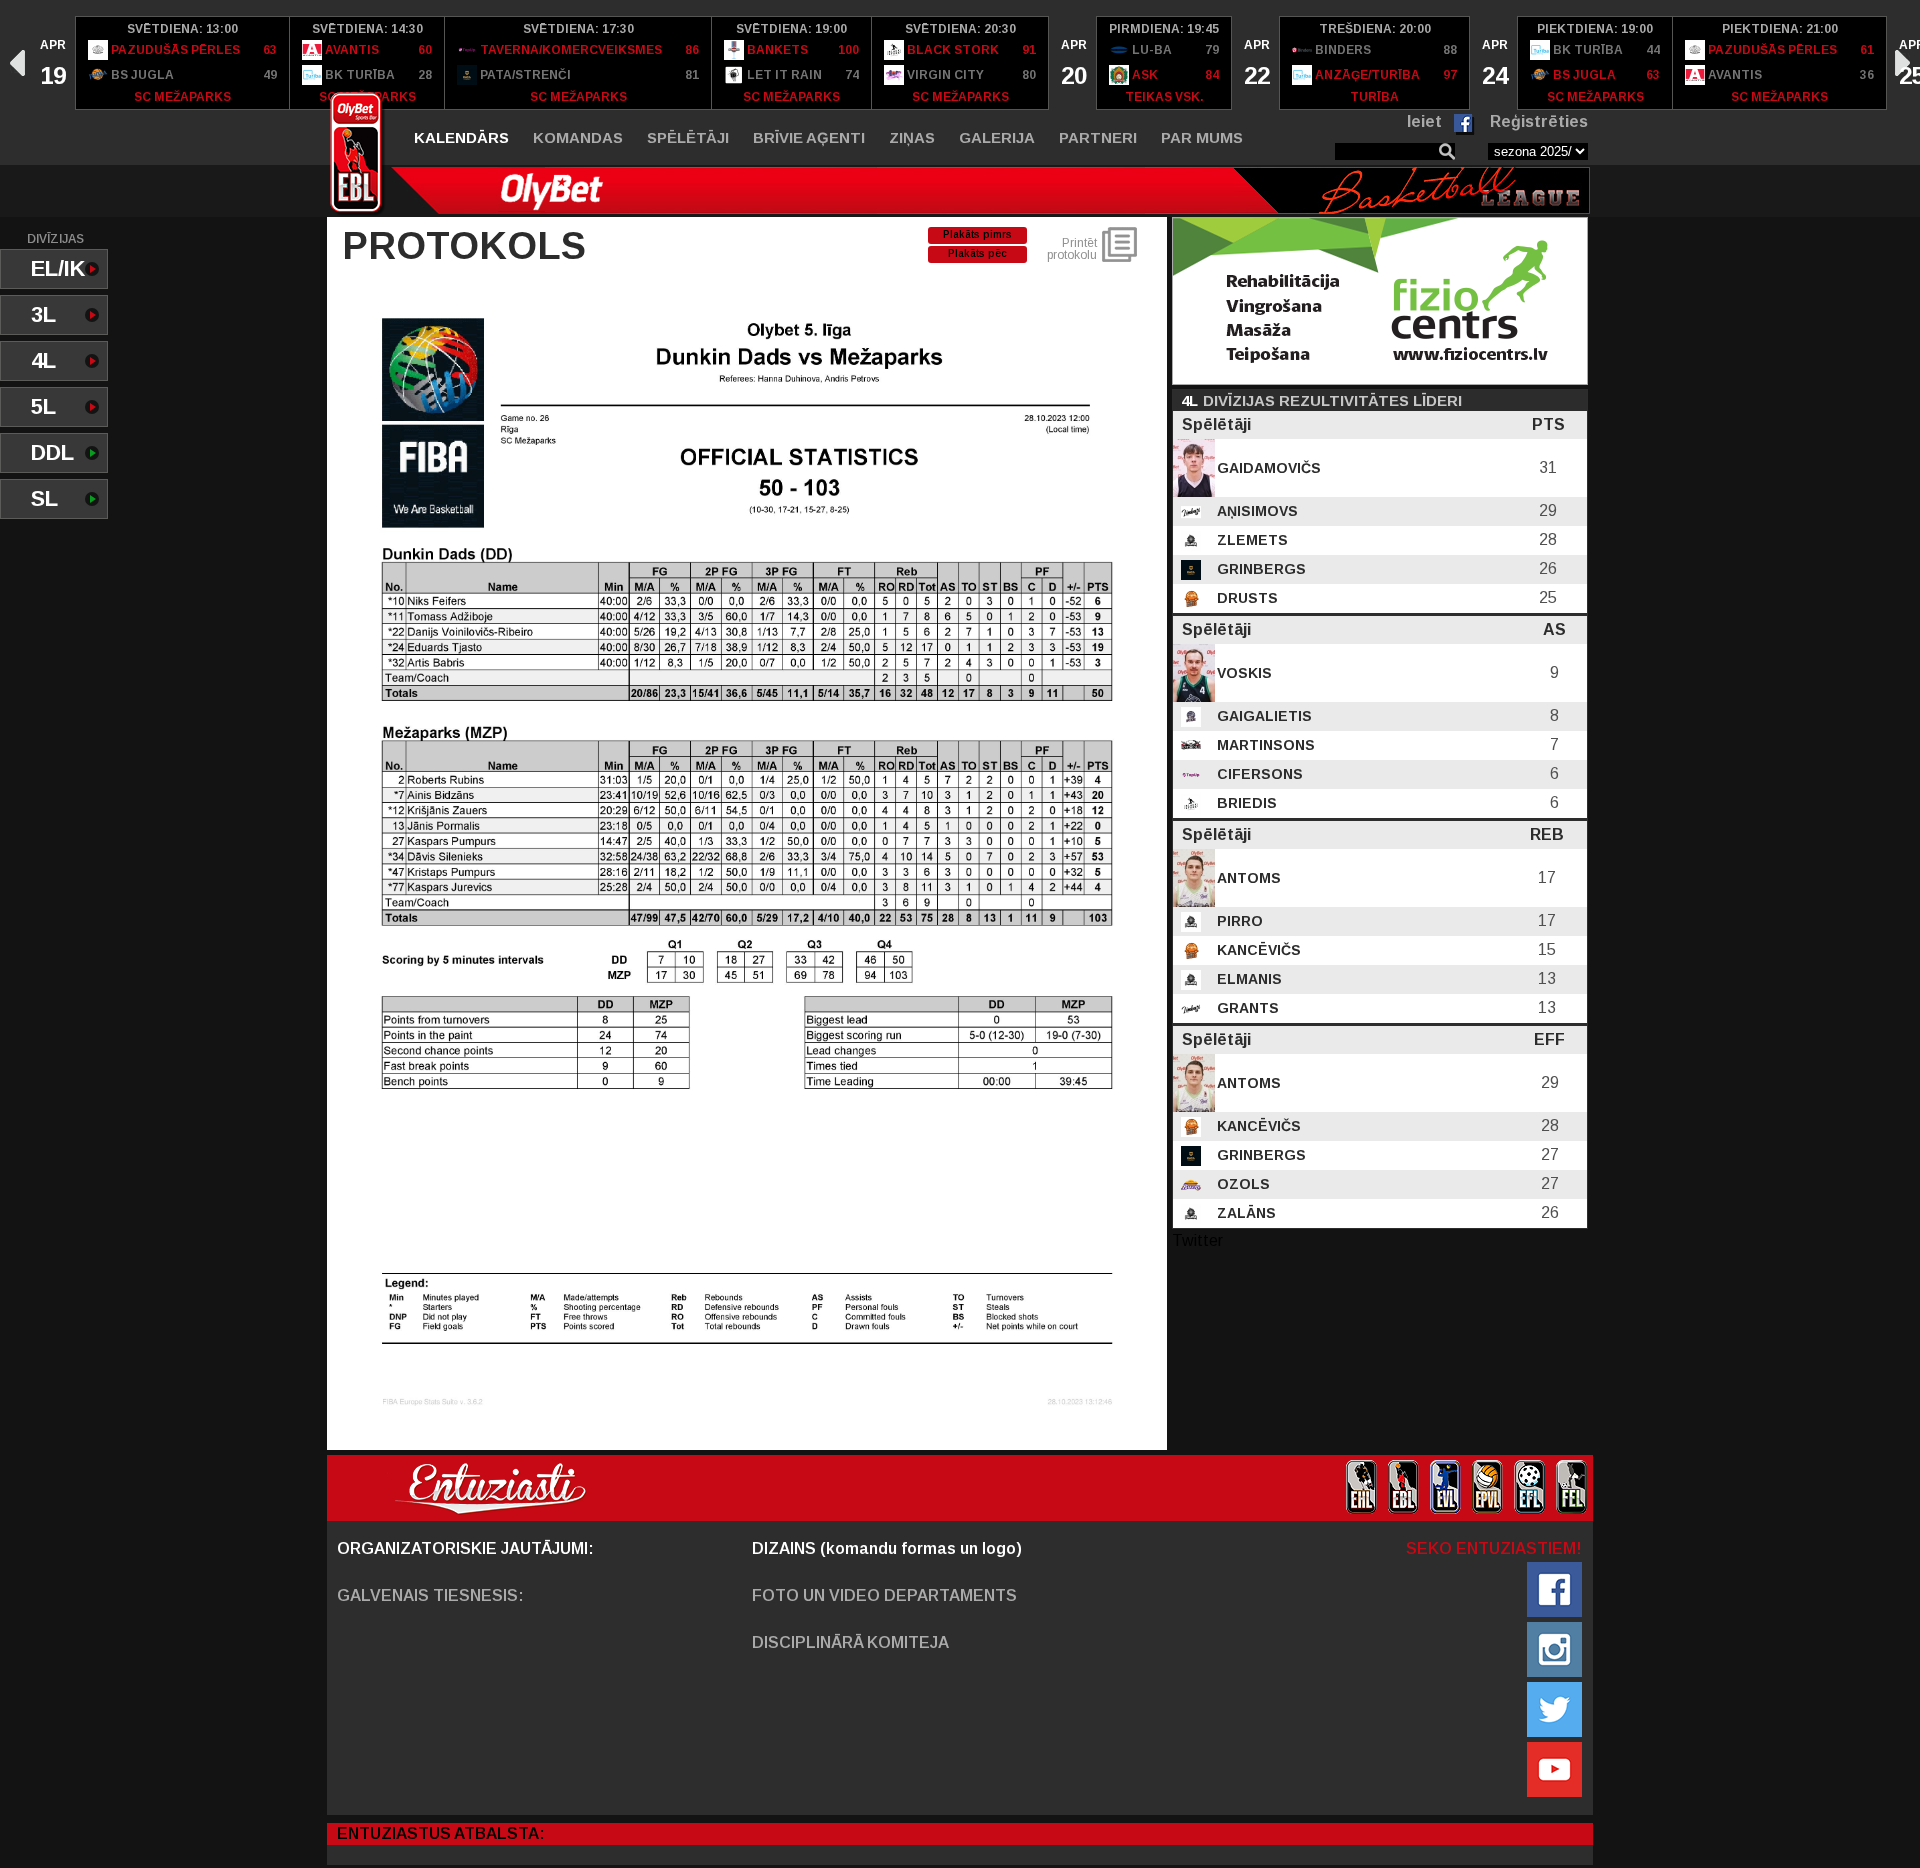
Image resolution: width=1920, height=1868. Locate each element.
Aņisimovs (1255, 511)
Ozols (1241, 1184)
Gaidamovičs (1267, 468)
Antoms (1247, 878)
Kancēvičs (1257, 950)
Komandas (578, 137)
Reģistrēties (1539, 121)
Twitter (1197, 1240)
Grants (1246, 1008)
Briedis (1245, 803)
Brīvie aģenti (809, 137)
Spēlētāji (688, 137)
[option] (52, 63)
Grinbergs (1259, 569)
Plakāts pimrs (977, 234)
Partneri (1098, 137)
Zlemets (1250, 540)
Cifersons (1258, 774)
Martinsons (1264, 745)
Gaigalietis (1262, 716)
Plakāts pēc (977, 253)
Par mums (1202, 137)
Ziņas (912, 137)
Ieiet (1424, 121)
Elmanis (1247, 979)
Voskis (1242, 673)
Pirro (1238, 921)
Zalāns (1244, 1213)
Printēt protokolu (1072, 249)
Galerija (997, 137)
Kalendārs (461, 137)
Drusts (1245, 598)
